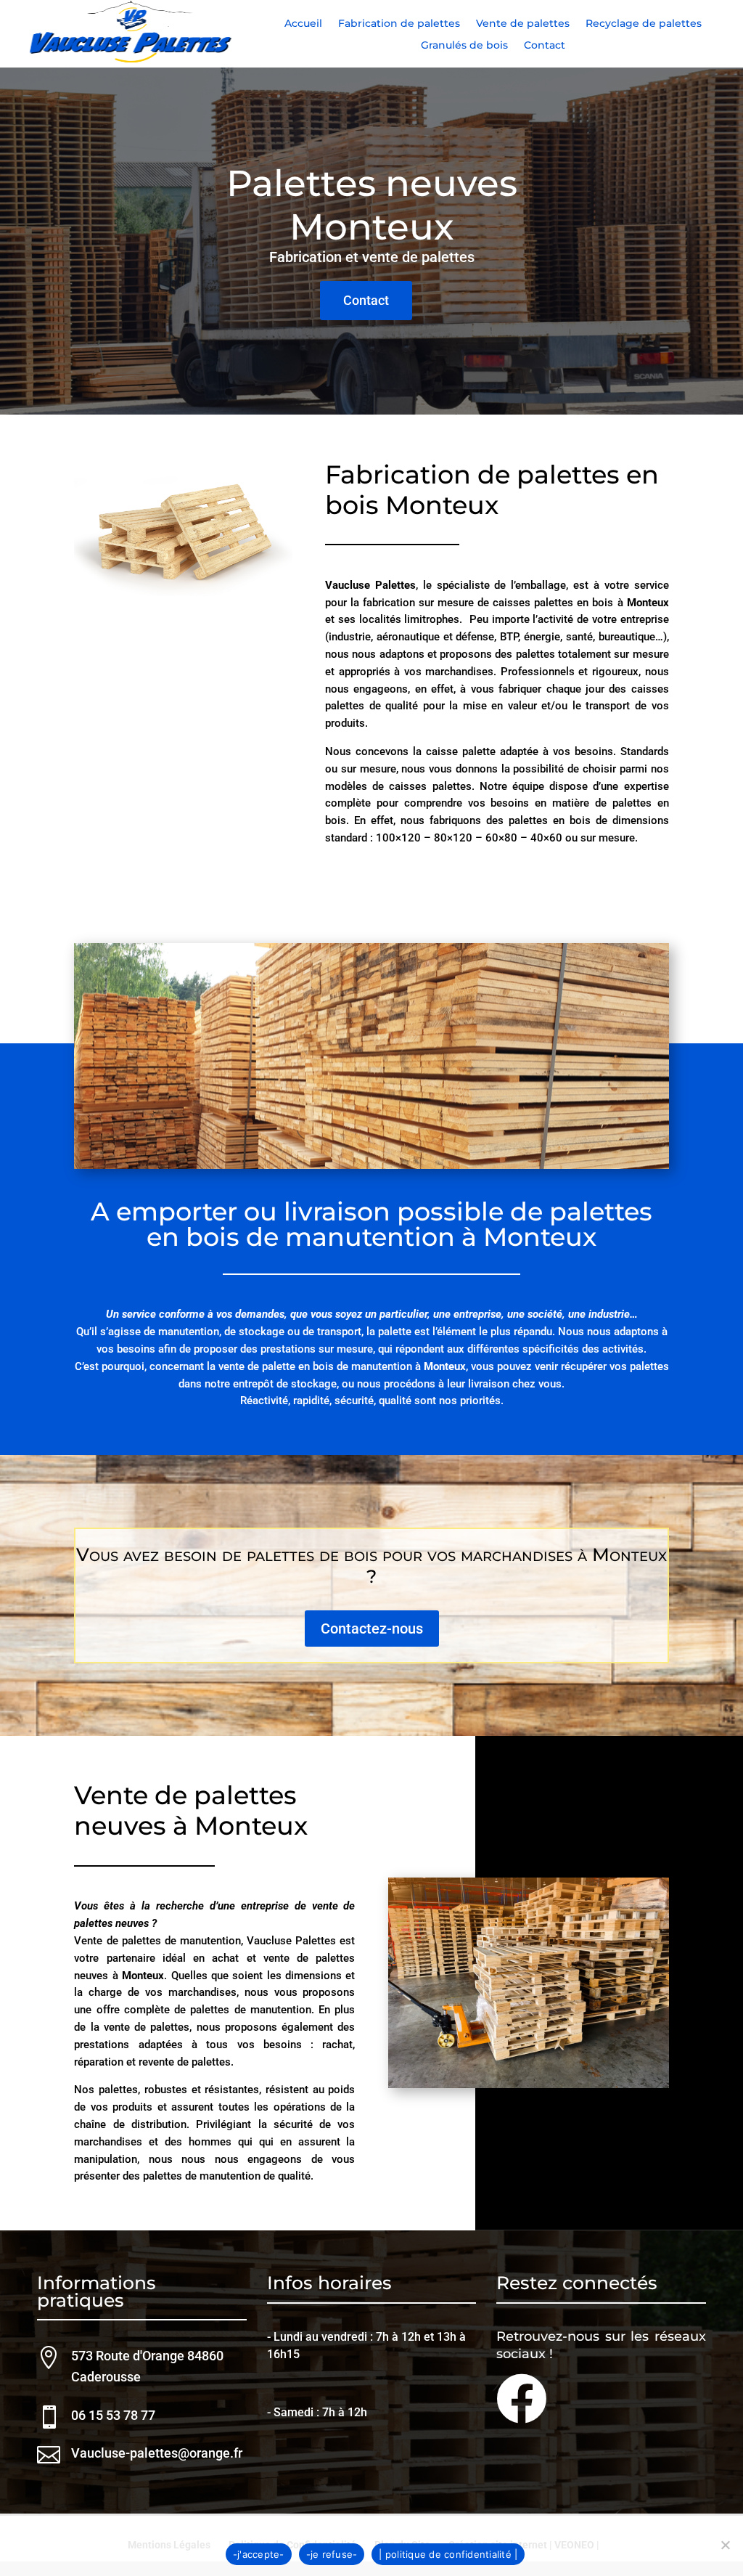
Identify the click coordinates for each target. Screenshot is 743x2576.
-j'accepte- (259, 2554)
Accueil (303, 24)
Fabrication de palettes (399, 24)
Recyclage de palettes (644, 24)
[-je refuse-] (725, 2545)
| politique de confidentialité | (448, 2554)
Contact (545, 46)
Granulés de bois (464, 46)
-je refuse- (332, 2554)
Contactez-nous (372, 1629)
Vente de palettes (523, 24)
